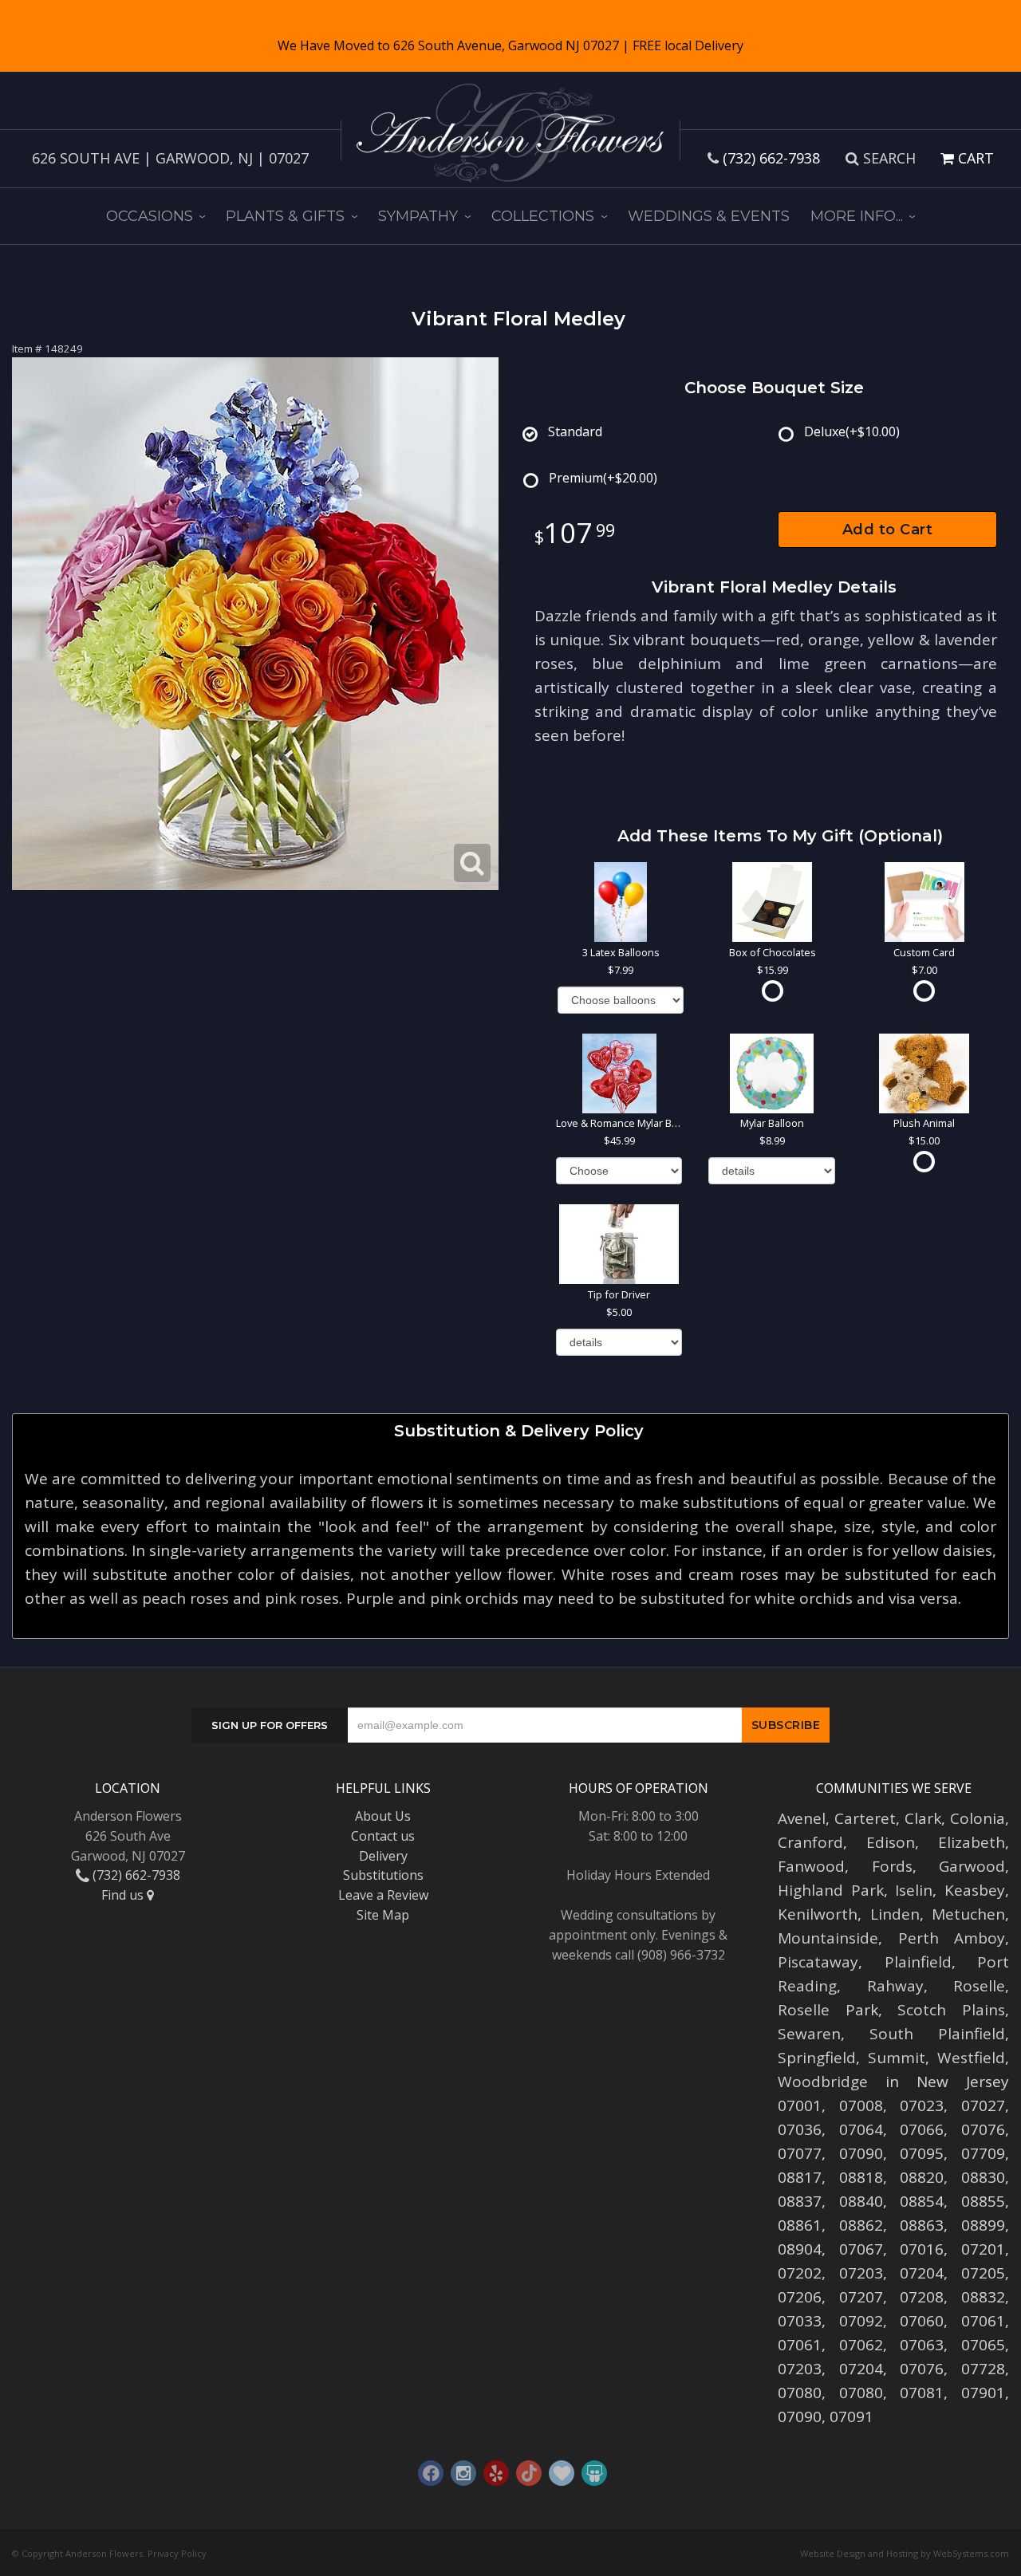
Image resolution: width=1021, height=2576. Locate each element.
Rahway (895, 1986)
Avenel (802, 1818)
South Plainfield (937, 2034)
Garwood (972, 1866)
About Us (383, 1816)
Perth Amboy (952, 1938)
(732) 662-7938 (771, 158)
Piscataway (818, 1962)
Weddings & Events (709, 216)
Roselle (979, 1986)
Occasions (150, 216)
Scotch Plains (951, 2010)
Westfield (971, 2058)
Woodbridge (823, 2082)
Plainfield (918, 1962)
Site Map (383, 1915)
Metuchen (968, 1914)
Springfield (817, 2058)
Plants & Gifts (285, 216)
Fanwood (811, 1866)
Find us (124, 1895)
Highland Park (831, 1890)
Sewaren (809, 2034)
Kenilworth (818, 1914)
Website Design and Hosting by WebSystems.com (905, 2553)
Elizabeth (972, 1842)
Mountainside (828, 1938)
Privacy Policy (177, 2553)
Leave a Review (383, 1895)
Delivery (383, 1856)
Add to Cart (888, 530)
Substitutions (383, 1875)
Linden (895, 1914)
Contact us (383, 1836)
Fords (892, 1866)
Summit (897, 2058)
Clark (923, 1818)
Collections (543, 216)
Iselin (914, 1890)
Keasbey (975, 1890)
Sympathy (418, 216)
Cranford (810, 1842)
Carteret (865, 1818)
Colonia (978, 1818)
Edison (891, 1842)
